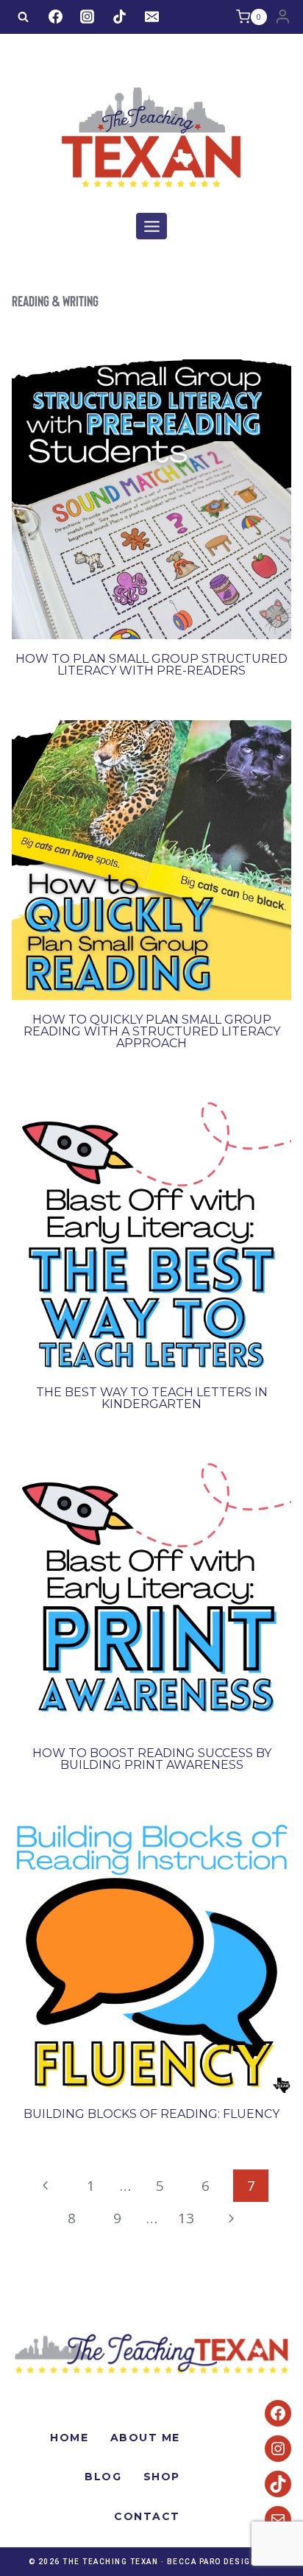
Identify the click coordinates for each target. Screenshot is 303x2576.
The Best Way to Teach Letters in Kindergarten (152, 1398)
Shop (162, 2477)
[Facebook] (55, 17)
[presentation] (151, 499)
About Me (145, 2438)
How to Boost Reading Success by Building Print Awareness (152, 1759)
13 (186, 2218)
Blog (103, 2477)
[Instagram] (88, 17)
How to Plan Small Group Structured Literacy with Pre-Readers (151, 665)
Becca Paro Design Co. (221, 2562)
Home (69, 2438)
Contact (147, 2516)
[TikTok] (119, 17)
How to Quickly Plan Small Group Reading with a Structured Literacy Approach (152, 1031)
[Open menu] (151, 226)
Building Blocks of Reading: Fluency (151, 2114)
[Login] (283, 17)
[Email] (151, 17)
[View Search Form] (23, 17)
